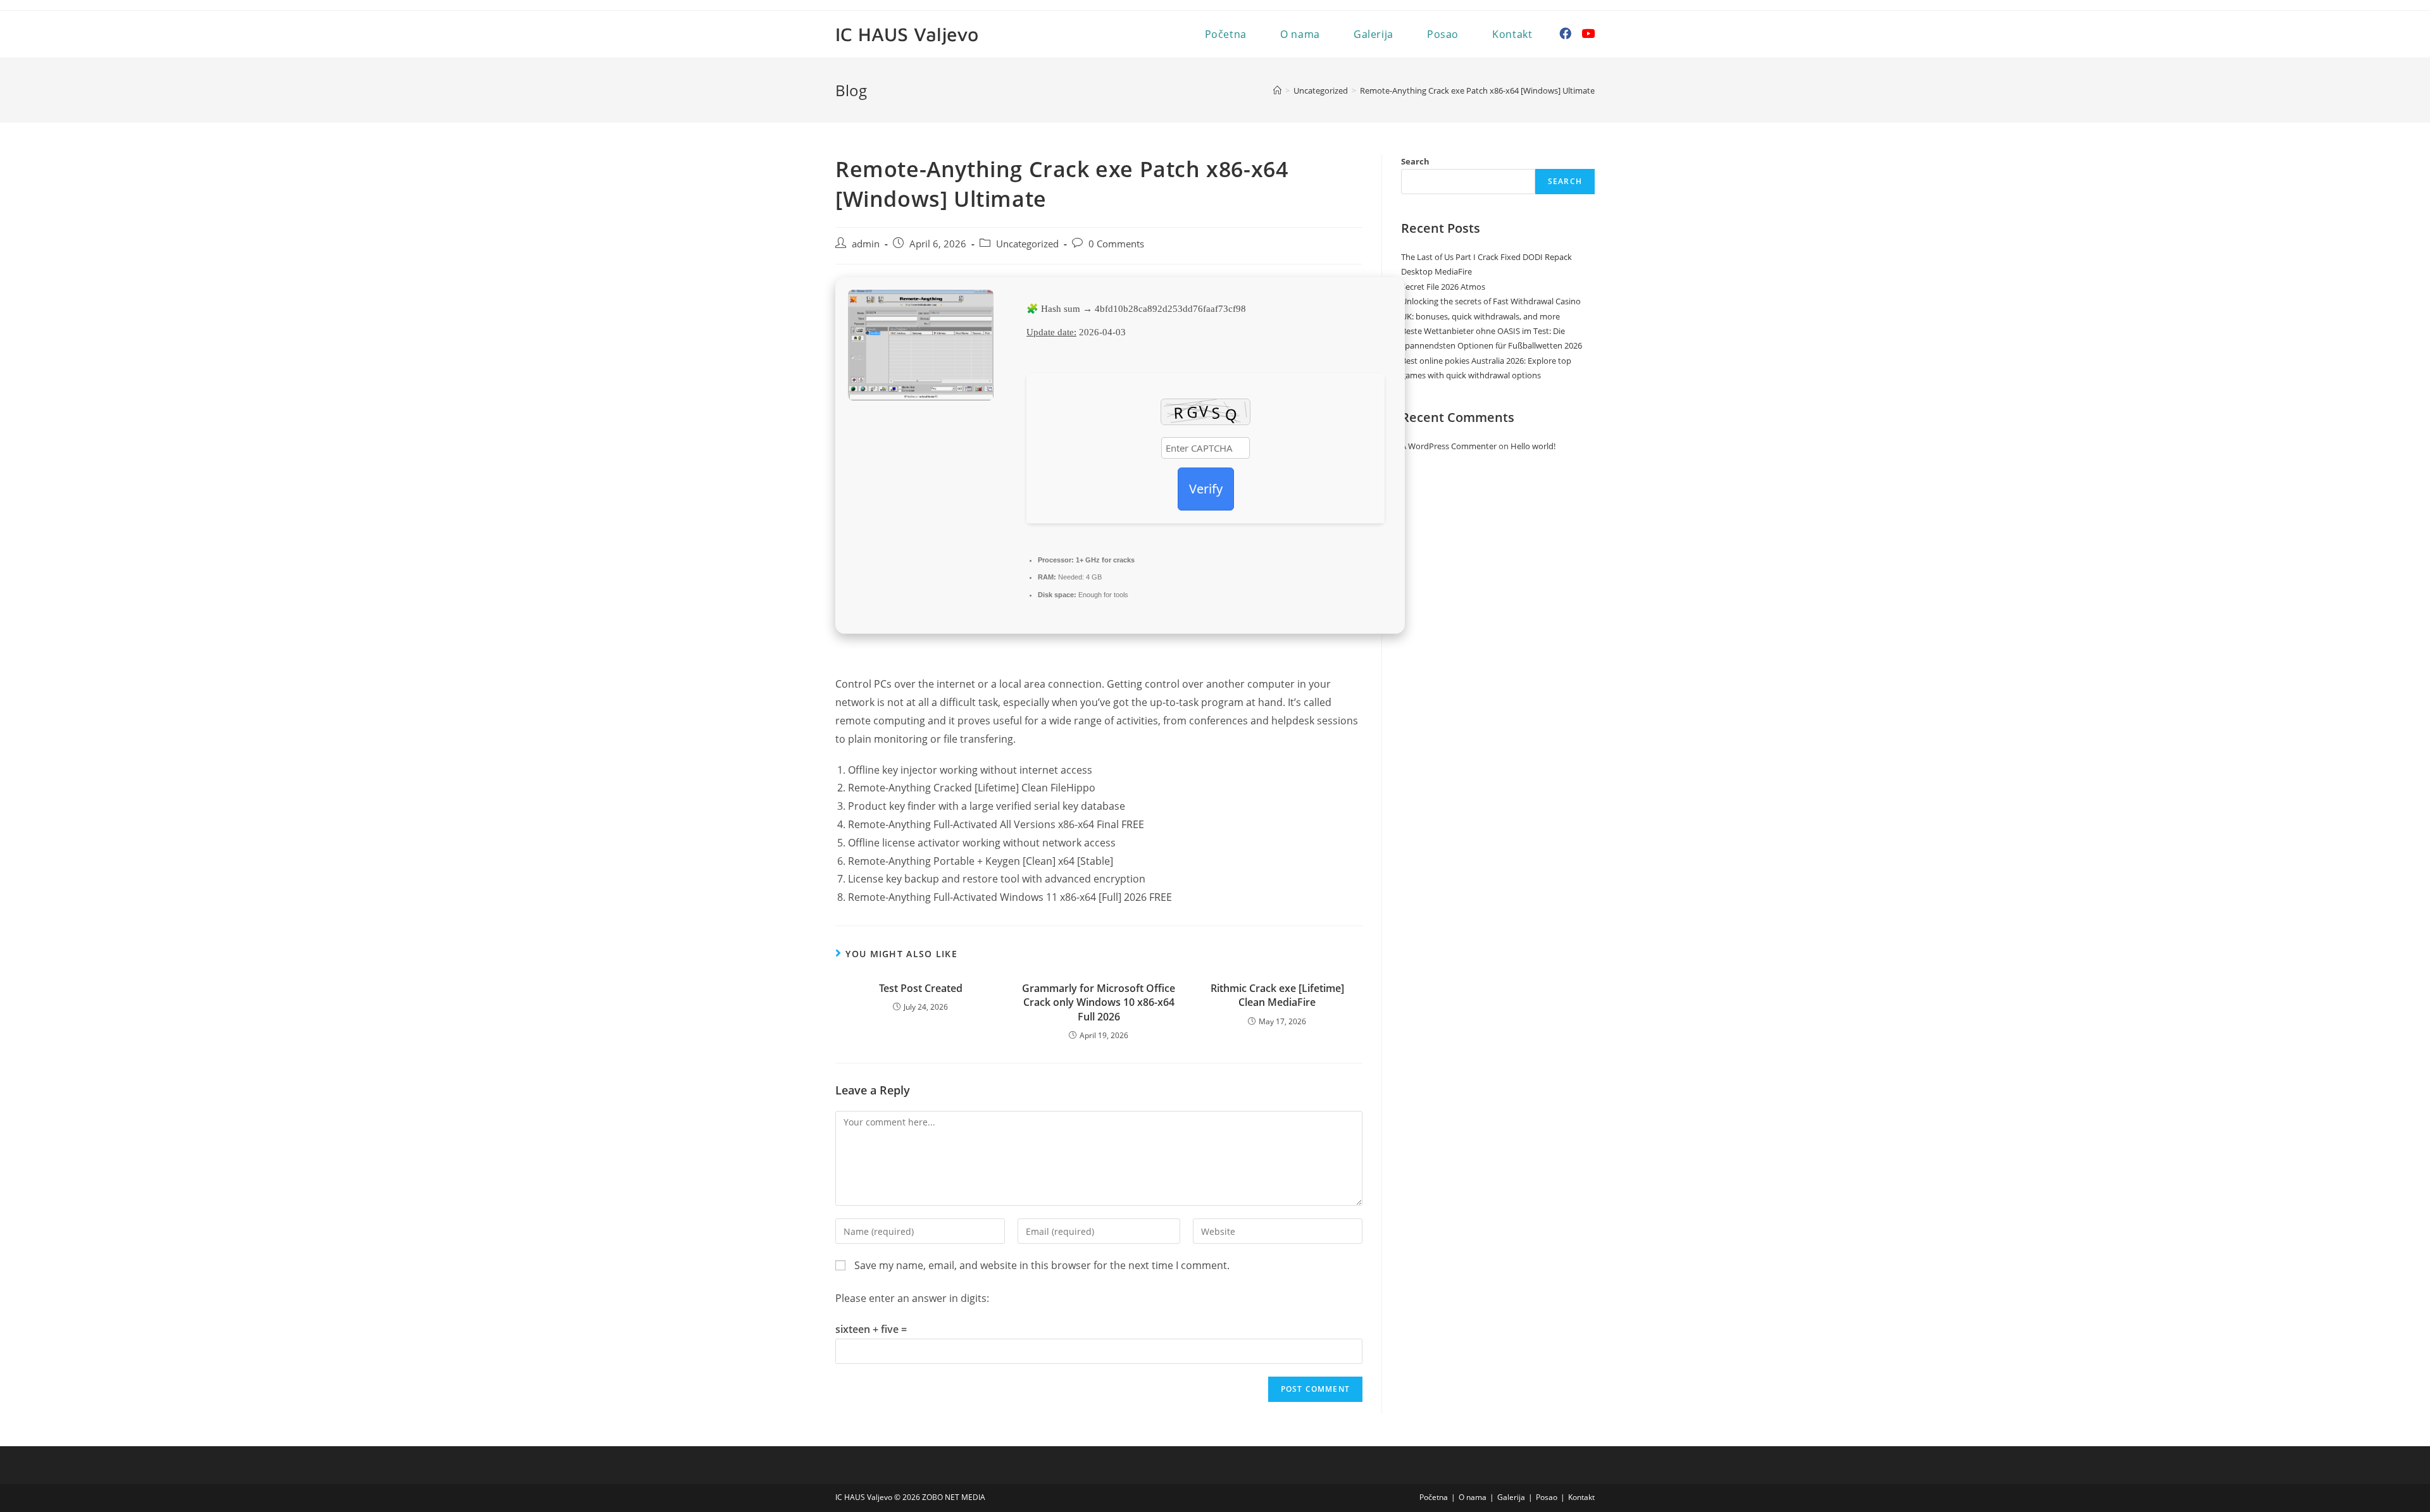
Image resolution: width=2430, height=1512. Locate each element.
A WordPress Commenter (1449, 446)
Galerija (1511, 1497)
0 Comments (1116, 244)
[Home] (1277, 90)
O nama (1473, 1497)
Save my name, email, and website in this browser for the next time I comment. (1042, 1265)
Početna (1434, 1497)
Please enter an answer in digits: (912, 1298)
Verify (1206, 489)
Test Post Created (921, 988)
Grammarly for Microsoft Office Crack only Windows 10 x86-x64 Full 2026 (1099, 1002)
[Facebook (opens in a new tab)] (1565, 34)
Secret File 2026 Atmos (1443, 287)
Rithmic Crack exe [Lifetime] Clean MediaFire (1277, 995)
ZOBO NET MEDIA (954, 1497)
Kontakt (1581, 1497)
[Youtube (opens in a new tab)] (1588, 34)
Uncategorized (1027, 244)
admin (866, 244)
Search (1415, 161)
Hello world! (1533, 446)
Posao (1547, 1497)
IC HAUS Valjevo (907, 34)
